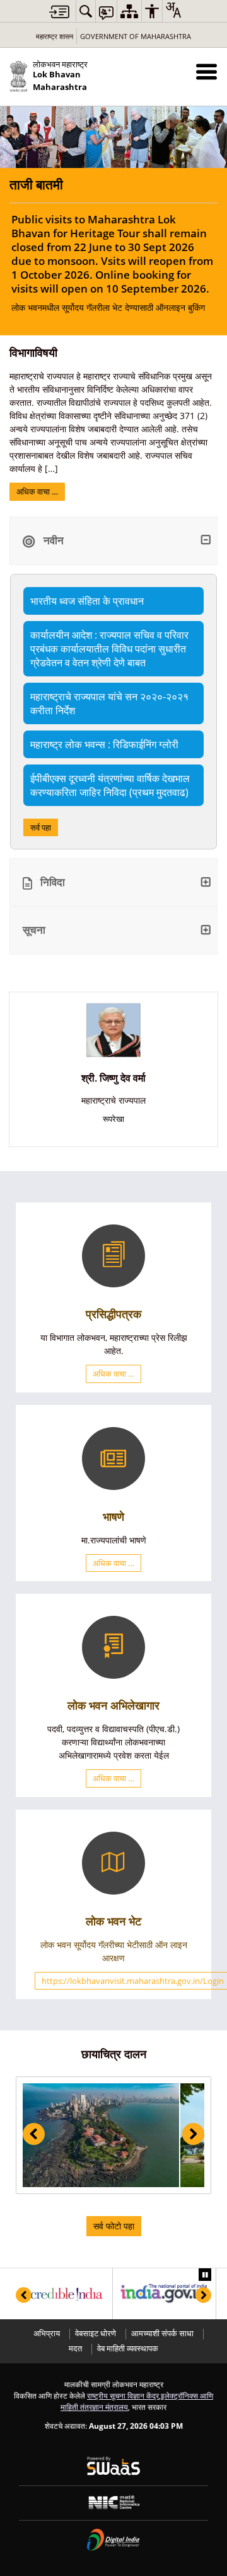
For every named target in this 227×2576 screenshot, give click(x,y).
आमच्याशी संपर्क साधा (162, 2333)
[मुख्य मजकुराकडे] (59, 12)
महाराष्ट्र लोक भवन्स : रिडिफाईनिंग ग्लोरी (104, 744)
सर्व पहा (41, 827)
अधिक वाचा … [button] (113, 1374)
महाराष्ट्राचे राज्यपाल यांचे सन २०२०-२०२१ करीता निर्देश (109, 703)
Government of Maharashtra (136, 36)
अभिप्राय (47, 2333)
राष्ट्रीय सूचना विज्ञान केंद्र (123, 2395)
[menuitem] (86, 11)
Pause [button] (205, 2275)
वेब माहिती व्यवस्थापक (128, 2349)
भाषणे (113, 1516)
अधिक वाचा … (37, 491)
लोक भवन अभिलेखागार (113, 1705)
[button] (207, 71)
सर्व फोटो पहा (114, 2226)
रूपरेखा (113, 1119)
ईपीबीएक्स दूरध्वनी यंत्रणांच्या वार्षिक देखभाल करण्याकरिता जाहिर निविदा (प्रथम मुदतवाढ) (110, 785)
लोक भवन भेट (113, 1921)
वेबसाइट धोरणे (96, 2333)
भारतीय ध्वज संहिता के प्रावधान (87, 601)
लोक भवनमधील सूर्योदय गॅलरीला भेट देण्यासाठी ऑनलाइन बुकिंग (112, 263)
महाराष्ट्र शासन (55, 36)
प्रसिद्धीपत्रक (113, 1314)
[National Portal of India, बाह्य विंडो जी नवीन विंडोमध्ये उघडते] (164, 2294)
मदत (75, 2349)
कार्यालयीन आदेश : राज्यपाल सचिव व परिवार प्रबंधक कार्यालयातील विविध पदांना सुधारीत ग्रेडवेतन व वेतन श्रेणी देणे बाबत (109, 649)
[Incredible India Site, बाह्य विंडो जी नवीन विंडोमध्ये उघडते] (61, 2294)
